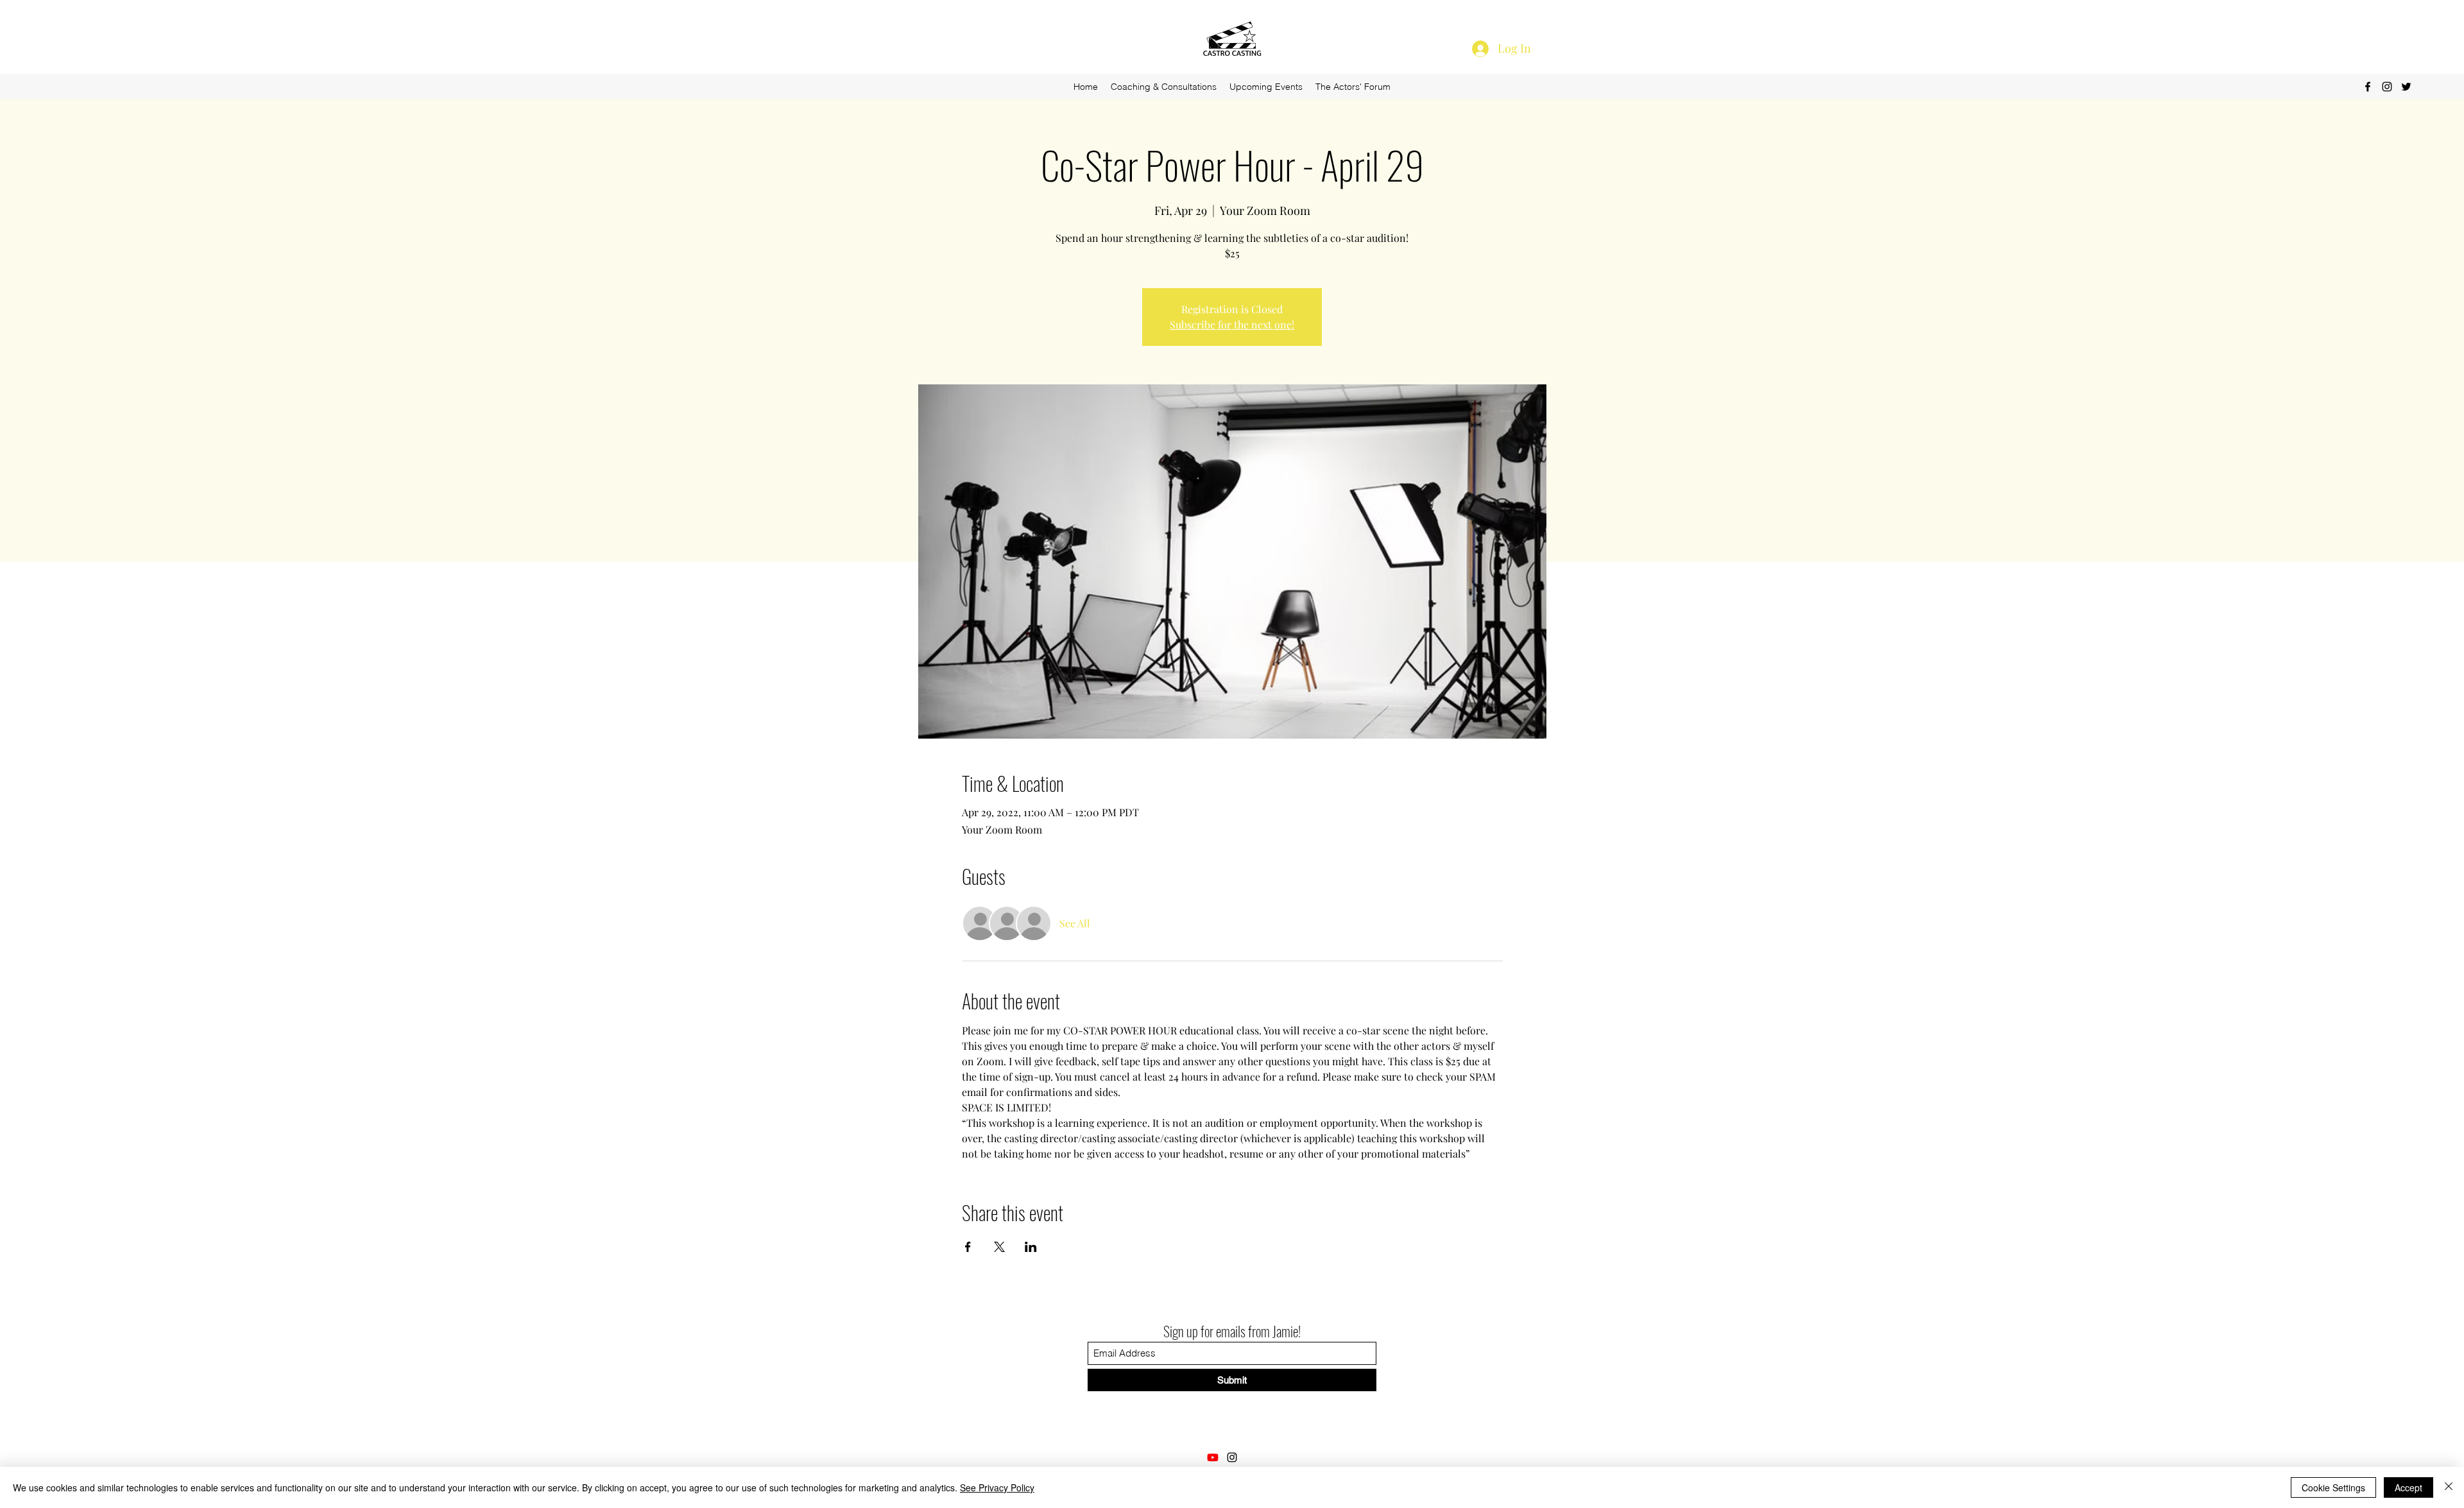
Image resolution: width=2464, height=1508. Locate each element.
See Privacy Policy (997, 1487)
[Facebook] (2368, 87)
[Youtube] (1213, 1457)
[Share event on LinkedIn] (1031, 1247)
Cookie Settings (2333, 1487)
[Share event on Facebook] (968, 1247)
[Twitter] (2406, 87)
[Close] (2449, 1487)
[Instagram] (2387, 87)
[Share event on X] (999, 1247)
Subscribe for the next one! (1232, 324)
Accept (2408, 1487)
